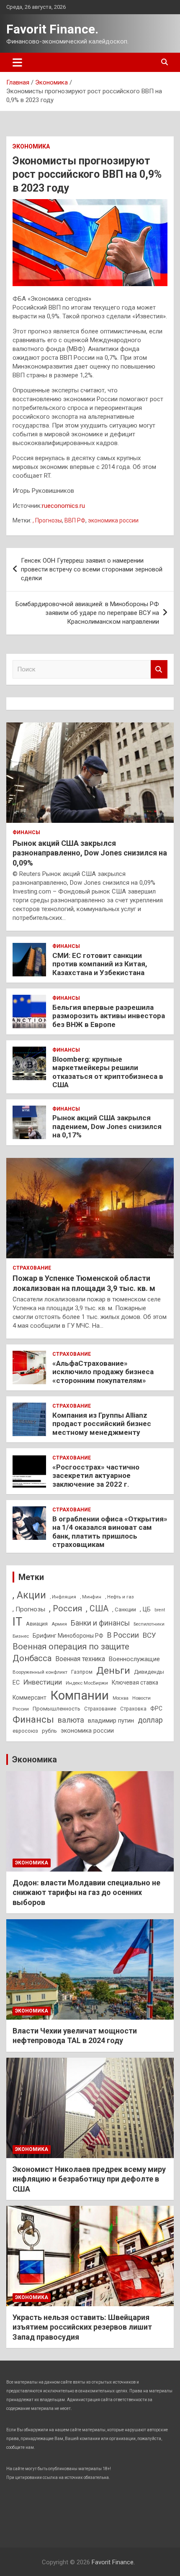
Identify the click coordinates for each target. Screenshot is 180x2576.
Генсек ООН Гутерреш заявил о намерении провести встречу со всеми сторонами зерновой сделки (92, 569)
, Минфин (91, 1597)
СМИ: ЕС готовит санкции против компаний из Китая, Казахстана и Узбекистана (100, 964)
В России (123, 1635)
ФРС (156, 1708)
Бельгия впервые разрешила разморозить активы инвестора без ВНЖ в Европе (109, 1016)
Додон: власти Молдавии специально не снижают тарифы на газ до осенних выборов (86, 1892)
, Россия (66, 1608)
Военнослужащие (134, 1659)
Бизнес (21, 1636)
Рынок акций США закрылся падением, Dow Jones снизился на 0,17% (107, 1126)
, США (97, 1609)
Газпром (82, 1672)
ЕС (16, 1682)
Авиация (37, 1624)
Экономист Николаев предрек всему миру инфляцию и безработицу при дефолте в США (89, 2179)
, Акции (29, 1595)
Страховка (133, 1709)
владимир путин (111, 1721)
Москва (121, 1698)
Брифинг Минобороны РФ (68, 1636)
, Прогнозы (47, 520)
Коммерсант (30, 1698)
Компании (80, 1695)
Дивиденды (149, 1672)
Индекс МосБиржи (87, 1683)
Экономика (31, 146)
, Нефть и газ (120, 1597)
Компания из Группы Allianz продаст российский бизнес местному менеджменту (102, 1424)
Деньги (113, 1671)
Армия (59, 1624)
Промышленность (57, 1709)
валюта (71, 1720)
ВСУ (149, 1635)
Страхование (32, 1268)
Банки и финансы (100, 1623)
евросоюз (25, 1731)
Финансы (26, 832)
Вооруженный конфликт (40, 1672)
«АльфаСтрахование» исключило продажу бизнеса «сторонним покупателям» (103, 1372)
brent (160, 1610)
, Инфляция (63, 1597)
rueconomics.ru (63, 506)
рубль (49, 1731)
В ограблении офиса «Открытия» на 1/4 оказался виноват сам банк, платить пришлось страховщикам (110, 1532)
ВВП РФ (75, 520)
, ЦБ (145, 1609)
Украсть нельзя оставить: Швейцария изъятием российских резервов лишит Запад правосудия (82, 2327)
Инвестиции (43, 1682)
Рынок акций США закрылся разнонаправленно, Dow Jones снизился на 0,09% (90, 853)
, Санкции (124, 1609)
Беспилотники (149, 1624)
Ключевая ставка (135, 1682)
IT (17, 1622)
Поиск (159, 670)
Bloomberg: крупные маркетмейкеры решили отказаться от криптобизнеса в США (108, 1072)
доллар (150, 1720)
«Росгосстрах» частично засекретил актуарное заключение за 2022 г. (96, 1476)
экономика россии (113, 520)
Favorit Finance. (52, 29)
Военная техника (80, 1659)
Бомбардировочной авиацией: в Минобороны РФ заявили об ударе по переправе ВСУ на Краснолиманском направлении (87, 613)
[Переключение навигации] (17, 62)
